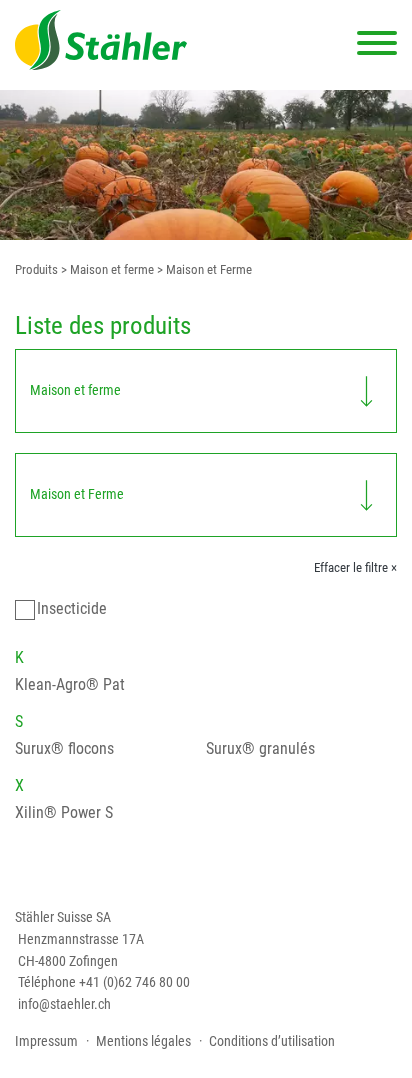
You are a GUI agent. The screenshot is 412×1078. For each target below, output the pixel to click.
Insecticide (72, 608)
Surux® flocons (64, 748)
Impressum (46, 1041)
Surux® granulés (260, 748)
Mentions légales (143, 1041)
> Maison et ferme (106, 269)
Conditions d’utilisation (272, 1041)
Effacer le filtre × (355, 567)
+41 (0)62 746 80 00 (134, 982)
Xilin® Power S (64, 812)
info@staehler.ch (64, 1004)
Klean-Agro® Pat (70, 684)
